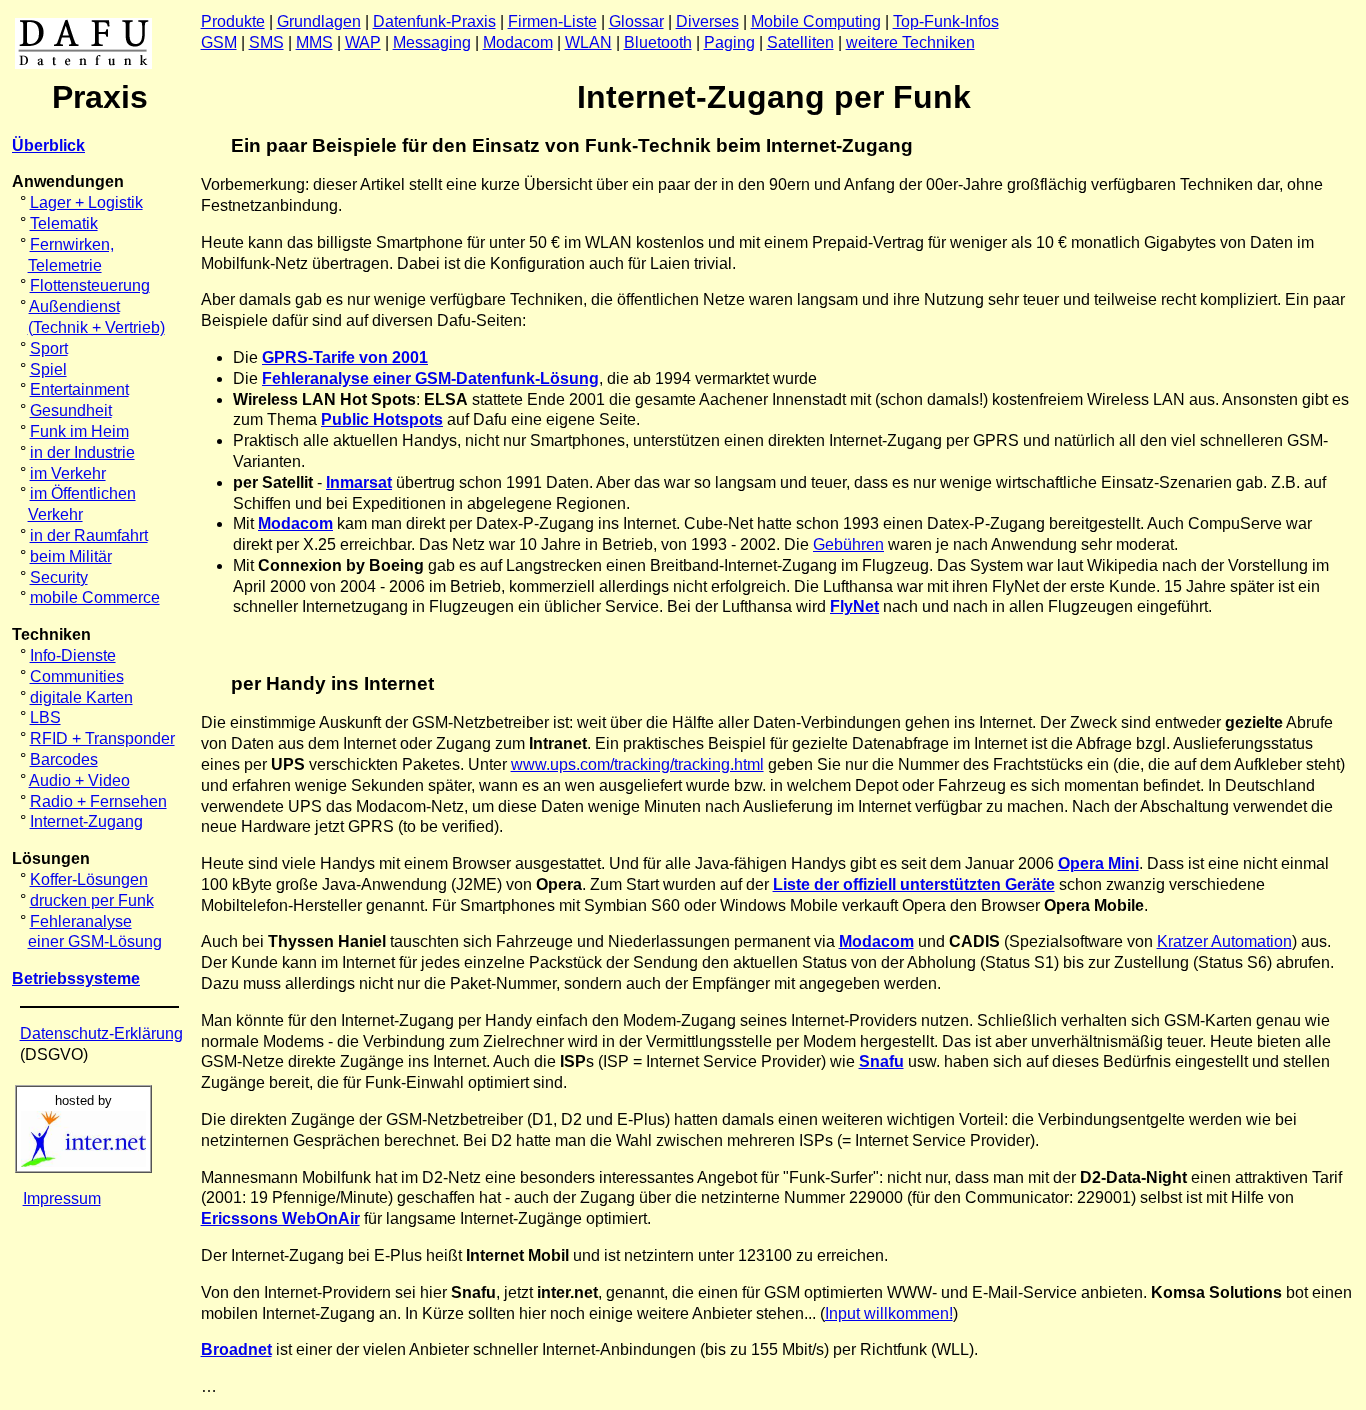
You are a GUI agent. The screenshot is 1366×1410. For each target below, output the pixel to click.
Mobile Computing (816, 21)
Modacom (518, 42)
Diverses (707, 21)
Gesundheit (71, 410)
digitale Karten (81, 697)
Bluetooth (658, 42)
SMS (266, 42)
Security (59, 577)
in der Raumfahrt (89, 535)
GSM (219, 42)
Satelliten (800, 42)
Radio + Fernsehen (98, 801)
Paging (729, 42)
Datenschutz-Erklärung (101, 1033)
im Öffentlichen (83, 493)
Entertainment (79, 389)
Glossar (636, 21)
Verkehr (55, 514)
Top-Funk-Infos (946, 21)
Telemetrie (65, 265)
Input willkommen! (889, 1313)
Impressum (62, 1198)
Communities (77, 676)
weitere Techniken (910, 42)
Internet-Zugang (86, 821)
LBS (45, 717)
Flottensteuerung (90, 285)
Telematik (64, 223)
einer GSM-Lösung (95, 941)
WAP (363, 42)
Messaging (432, 42)
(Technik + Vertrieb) (96, 327)
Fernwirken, (72, 244)
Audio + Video (79, 780)
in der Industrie (82, 452)
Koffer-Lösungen (89, 879)
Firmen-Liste (552, 21)
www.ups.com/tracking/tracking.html (637, 764)
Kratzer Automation (1224, 941)
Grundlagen (319, 21)
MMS (314, 42)
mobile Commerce (95, 597)
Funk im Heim (79, 431)
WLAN (588, 42)
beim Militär (71, 556)
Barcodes (64, 759)
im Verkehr (68, 473)
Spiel (48, 369)
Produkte (233, 21)
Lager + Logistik (86, 202)
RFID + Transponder (102, 738)
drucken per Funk (92, 900)
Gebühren (848, 544)
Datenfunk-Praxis (434, 21)
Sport (49, 348)
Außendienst (74, 306)
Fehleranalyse (81, 921)
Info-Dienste (73, 655)
